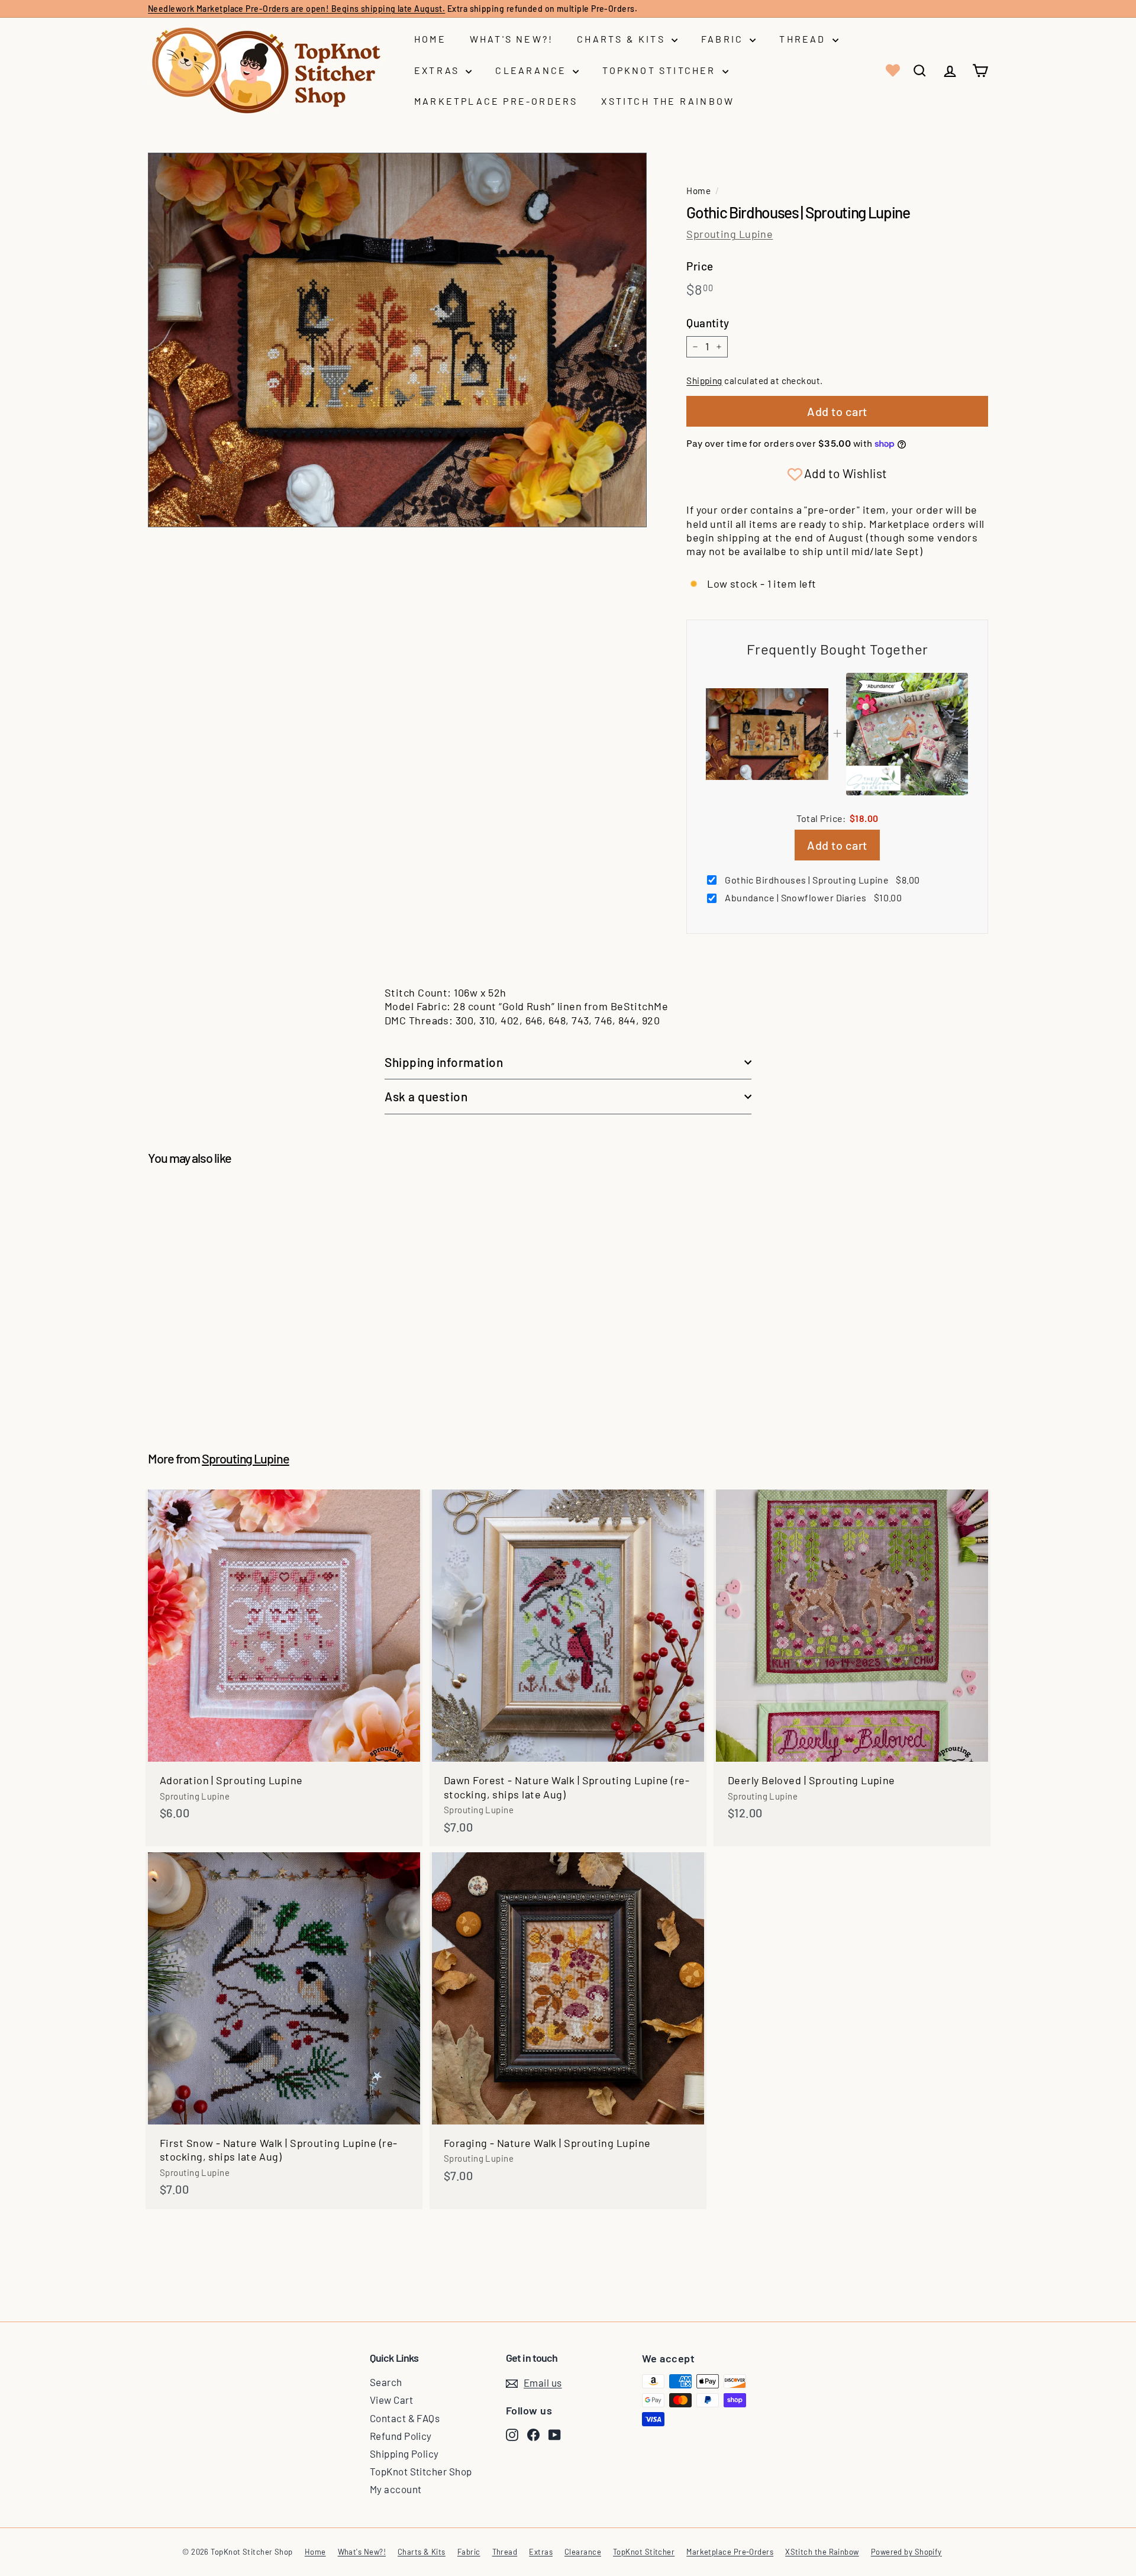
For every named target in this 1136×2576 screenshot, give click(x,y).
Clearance (532, 70)
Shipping (704, 381)
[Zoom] (397, 340)
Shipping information (444, 1062)
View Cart (391, 2400)
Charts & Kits (623, 39)
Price (700, 266)
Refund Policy (401, 2436)
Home (430, 39)
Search (386, 2382)
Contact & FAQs (405, 2418)
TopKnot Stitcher (661, 70)
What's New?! (511, 39)
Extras (438, 70)
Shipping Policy (404, 2454)
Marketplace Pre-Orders (496, 101)
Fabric (724, 39)
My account (396, 2489)
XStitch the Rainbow (668, 101)
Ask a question (426, 1096)
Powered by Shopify (906, 2552)
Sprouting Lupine (730, 234)
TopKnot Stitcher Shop (421, 2471)
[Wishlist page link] (892, 70)
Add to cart (837, 845)
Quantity (708, 323)
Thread (804, 39)
